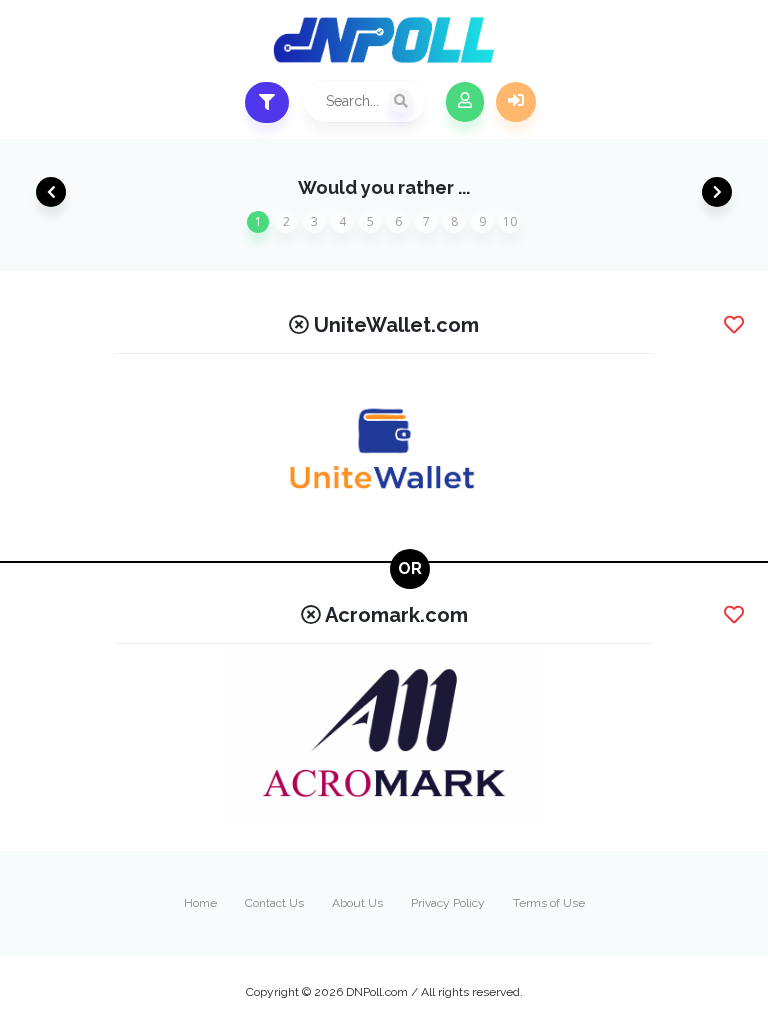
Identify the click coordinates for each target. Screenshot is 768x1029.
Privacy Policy (448, 903)
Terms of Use (549, 903)
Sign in (516, 102)
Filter (267, 102)
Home (200, 903)
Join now (465, 102)
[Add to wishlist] (734, 325)
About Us (357, 903)
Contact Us (274, 903)
